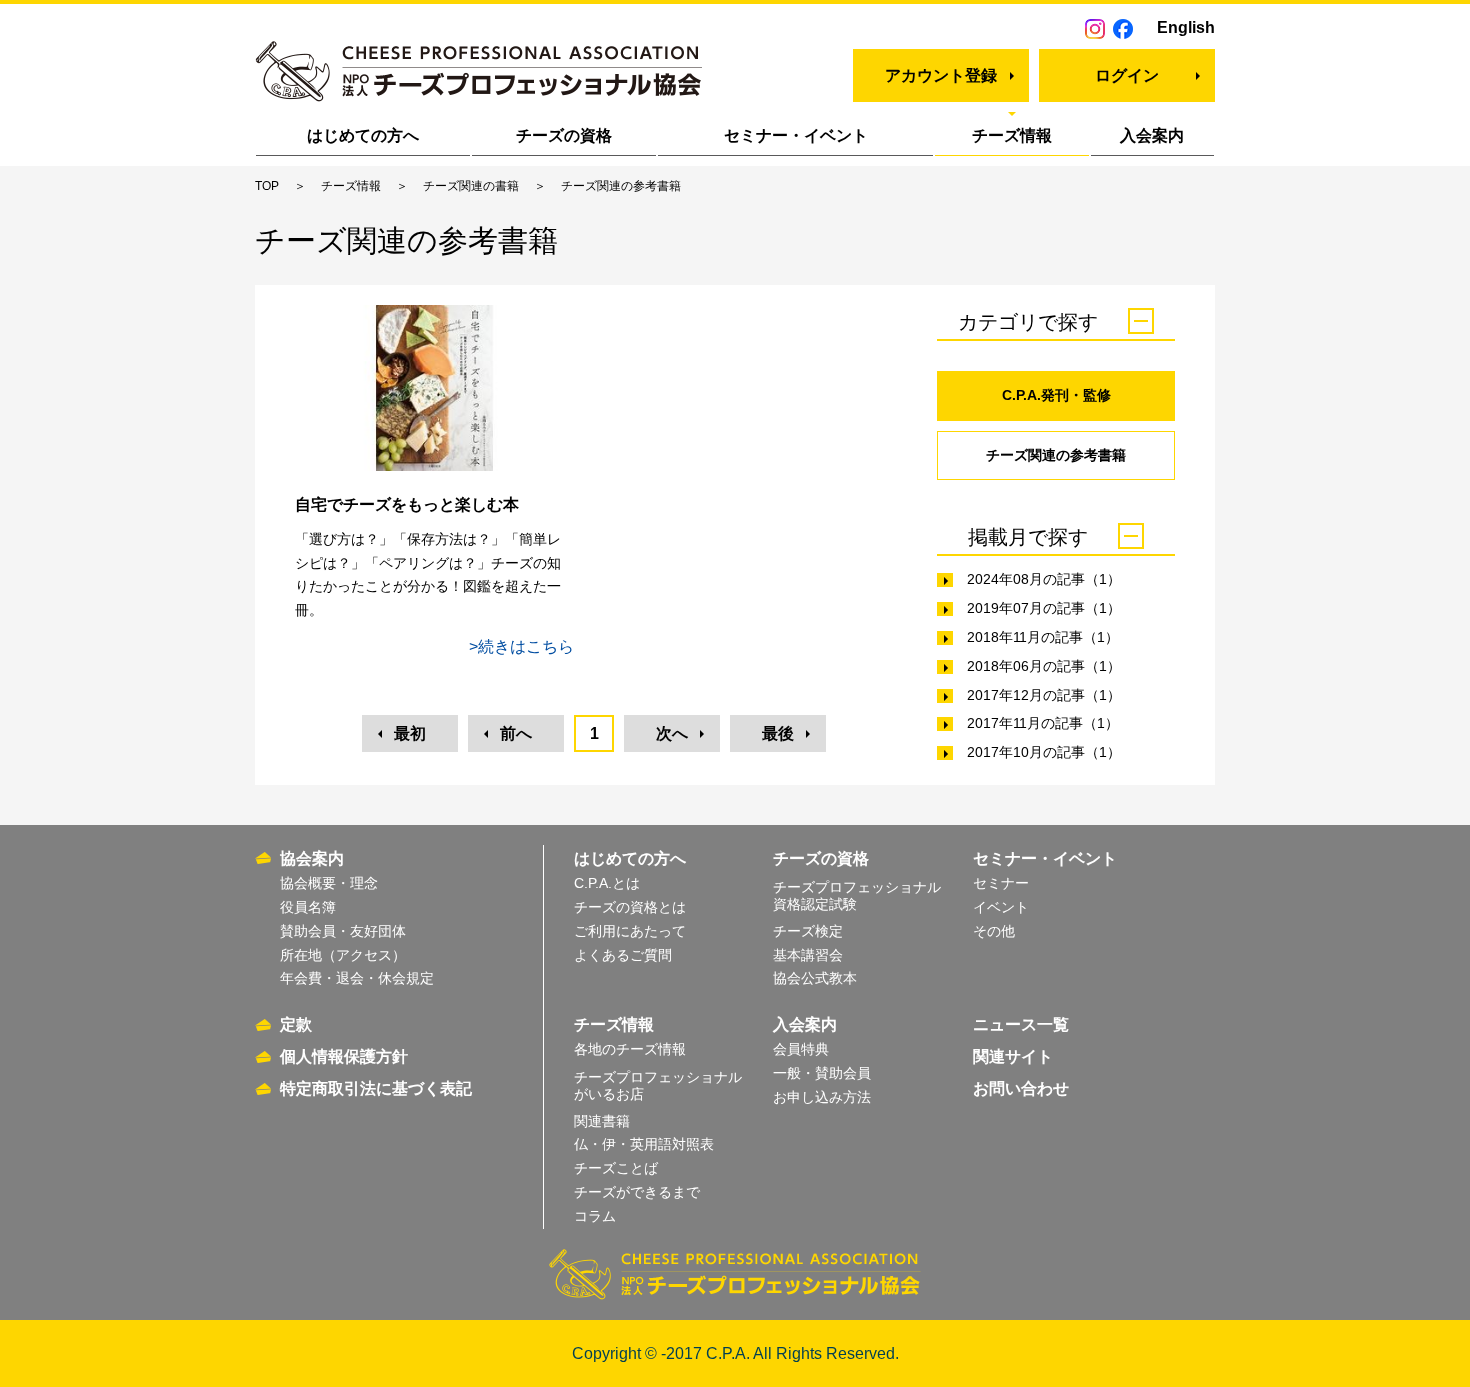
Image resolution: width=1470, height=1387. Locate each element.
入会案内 (1152, 135)
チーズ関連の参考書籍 (1056, 455)
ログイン (1127, 75)
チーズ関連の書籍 (471, 186)
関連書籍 (602, 1121)
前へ (516, 733)
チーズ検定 (808, 931)
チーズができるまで (637, 1192)
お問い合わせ (1021, 1088)
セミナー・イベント (796, 135)
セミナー (1001, 883)
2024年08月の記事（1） (1044, 579)
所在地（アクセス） (343, 955)
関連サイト (1013, 1056)
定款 (296, 1024)
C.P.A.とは (607, 883)
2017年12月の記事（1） (1044, 695)
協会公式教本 (815, 978)
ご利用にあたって (630, 931)
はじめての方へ (363, 135)
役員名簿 (308, 907)
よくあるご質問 (623, 955)
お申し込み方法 (822, 1097)
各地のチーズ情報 (630, 1049)
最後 (778, 733)
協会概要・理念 (329, 883)
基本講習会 (808, 955)
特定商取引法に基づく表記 (376, 1088)
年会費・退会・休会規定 (357, 978)
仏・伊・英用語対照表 (644, 1144)
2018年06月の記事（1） (1044, 666)
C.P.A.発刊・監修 (1056, 395)
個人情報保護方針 (344, 1056)
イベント (1001, 907)
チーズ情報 (1012, 135)
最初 (410, 733)
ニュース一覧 (1021, 1024)
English (1186, 27)
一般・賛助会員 (822, 1073)
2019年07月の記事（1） (1044, 608)
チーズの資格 (564, 135)
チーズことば (616, 1168)
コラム (595, 1216)
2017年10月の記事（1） (1044, 752)
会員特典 (801, 1049)
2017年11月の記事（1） (1043, 723)
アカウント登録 (941, 75)
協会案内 (312, 858)
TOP (267, 186)
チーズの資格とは (630, 907)
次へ (672, 733)
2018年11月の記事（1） (1043, 637)
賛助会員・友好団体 (343, 931)
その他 (994, 931)
